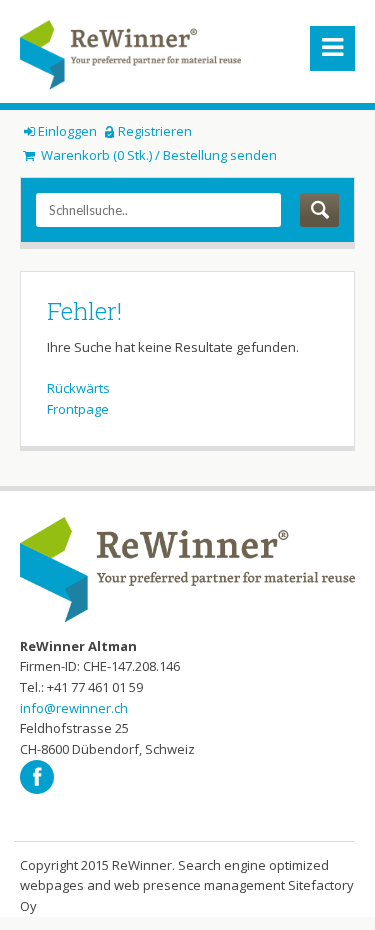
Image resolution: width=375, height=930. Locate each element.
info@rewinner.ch (74, 708)
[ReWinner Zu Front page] (130, 55)
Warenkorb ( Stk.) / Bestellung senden (157, 155)
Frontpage (78, 409)
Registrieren (155, 131)
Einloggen (67, 131)
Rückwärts (78, 388)
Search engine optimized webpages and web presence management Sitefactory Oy (187, 885)
